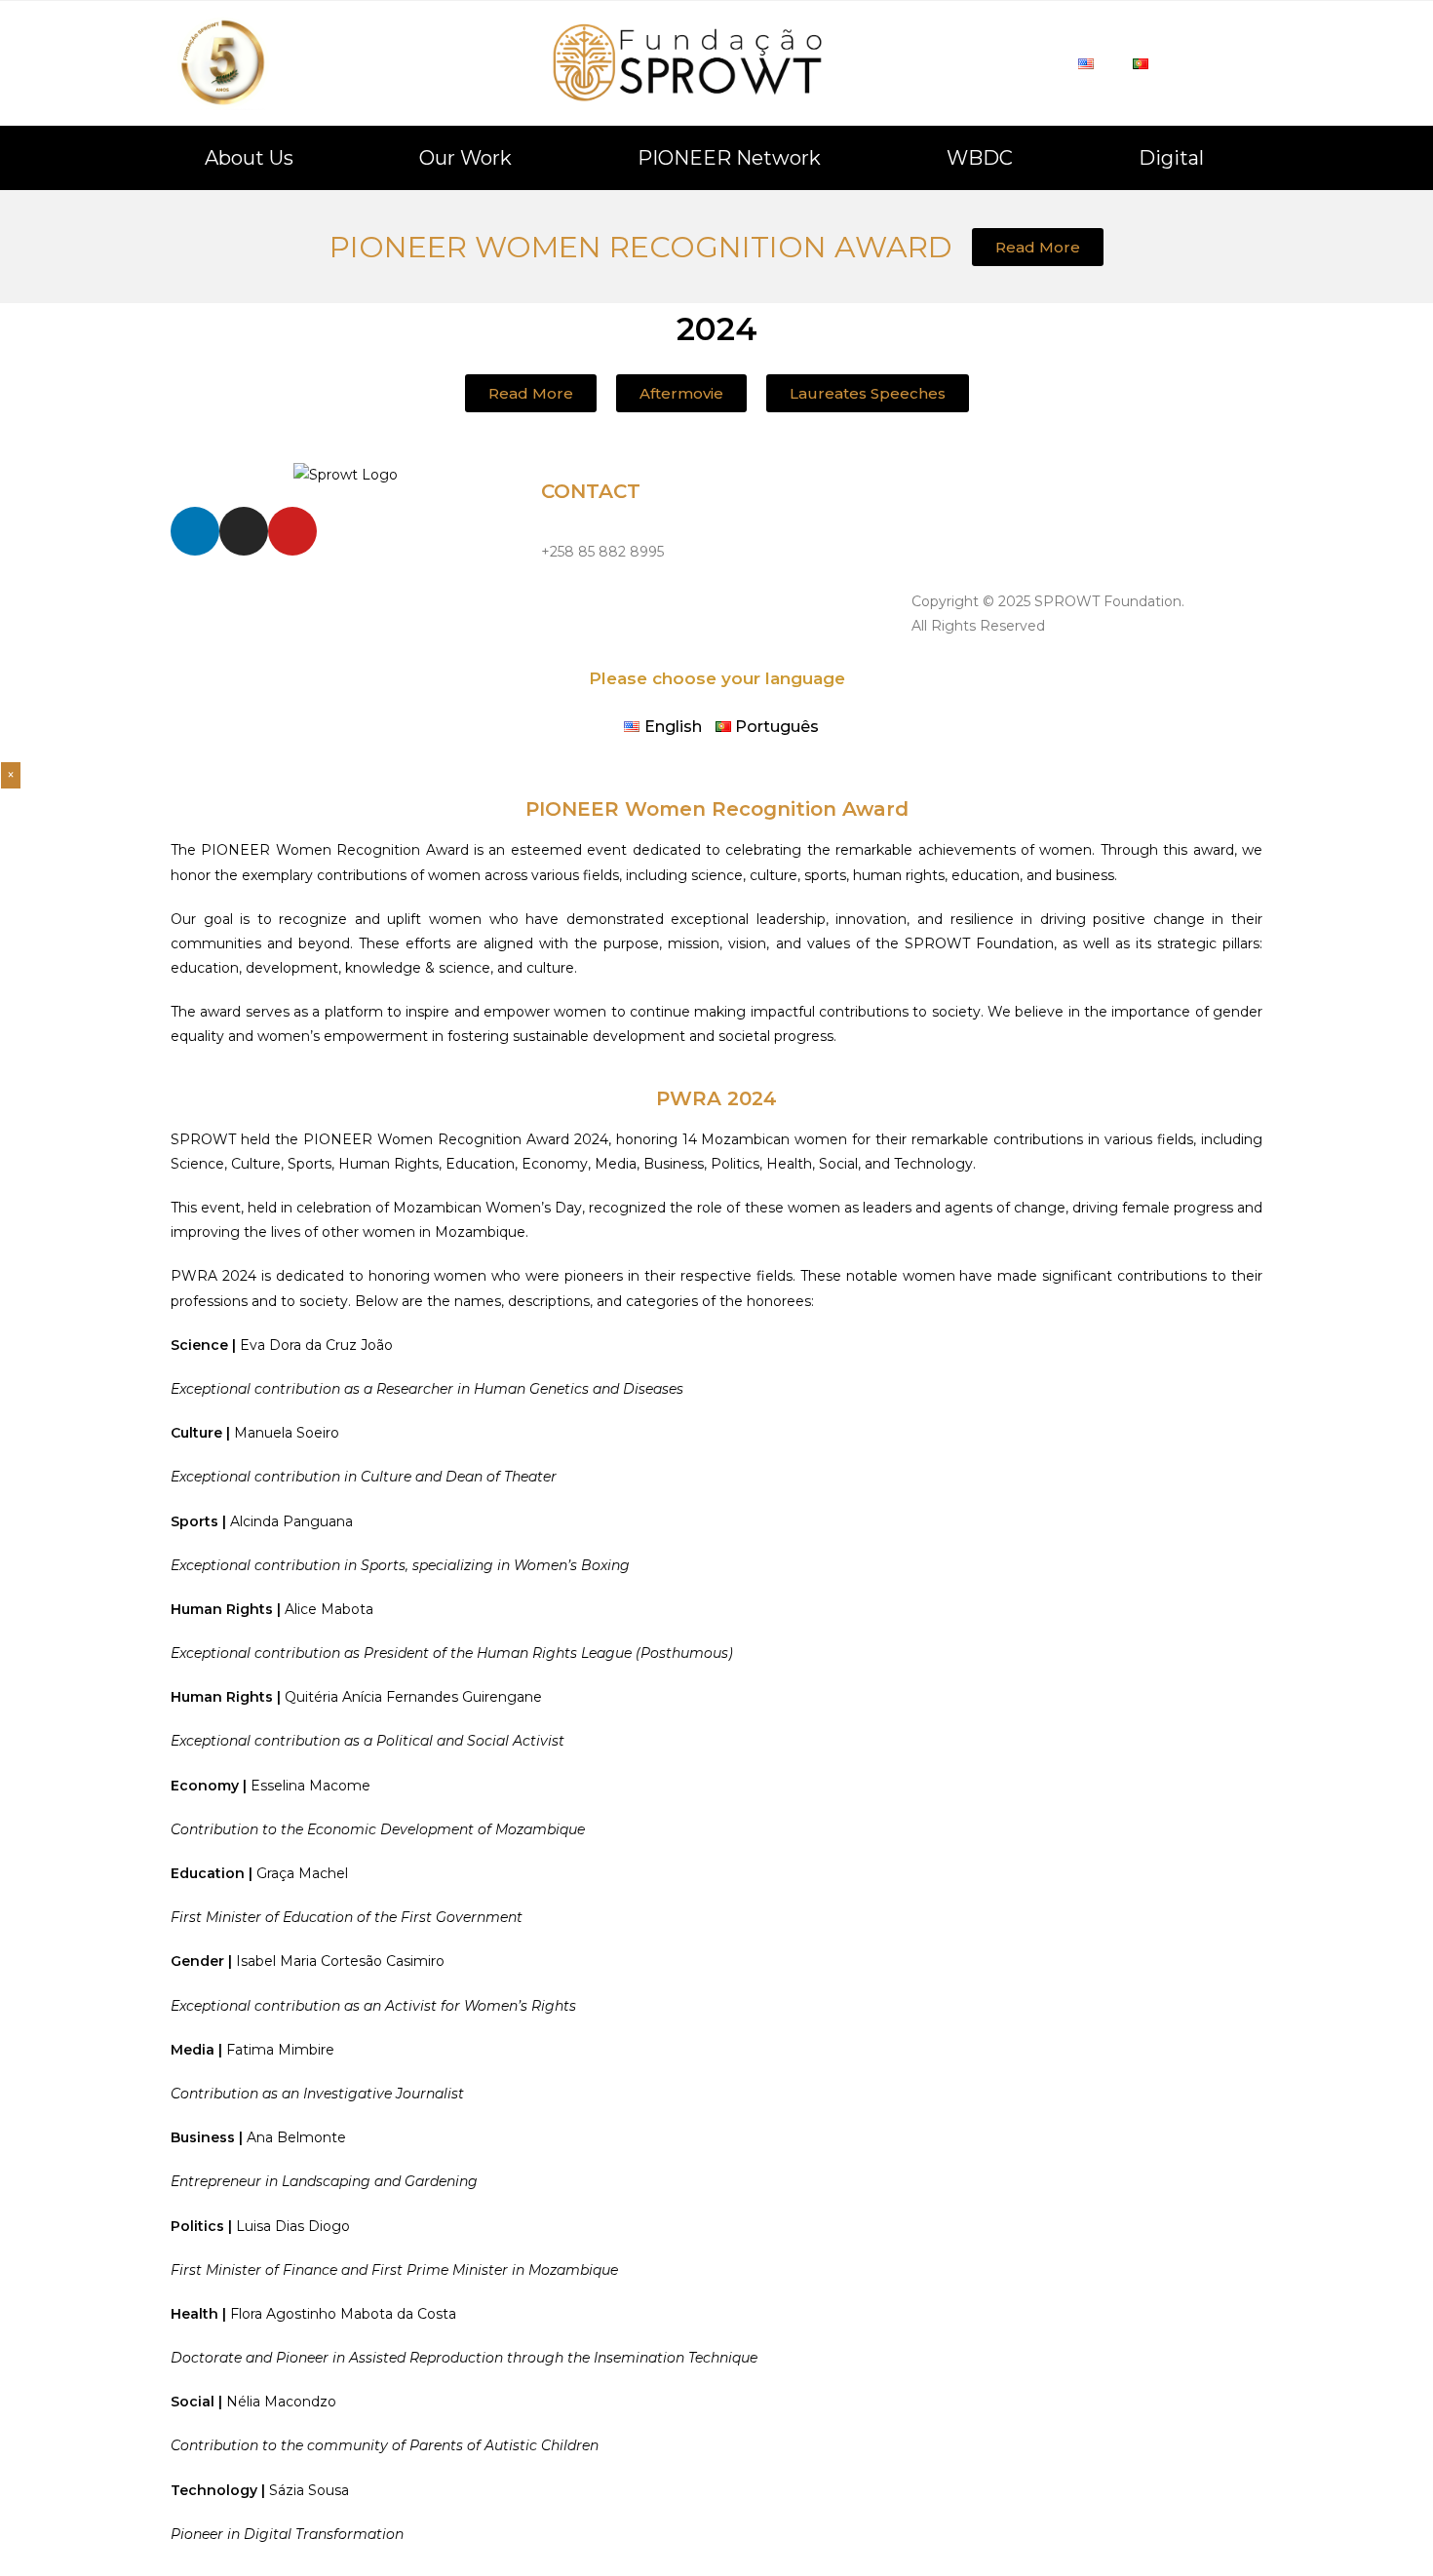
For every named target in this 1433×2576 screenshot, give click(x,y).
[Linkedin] (195, 531)
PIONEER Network (729, 158)
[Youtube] (292, 531)
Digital (1171, 158)
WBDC (980, 158)
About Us (249, 158)
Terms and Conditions (985, 537)
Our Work (465, 158)
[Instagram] (244, 531)
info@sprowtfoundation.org (635, 596)
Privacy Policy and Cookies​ (1002, 493)
